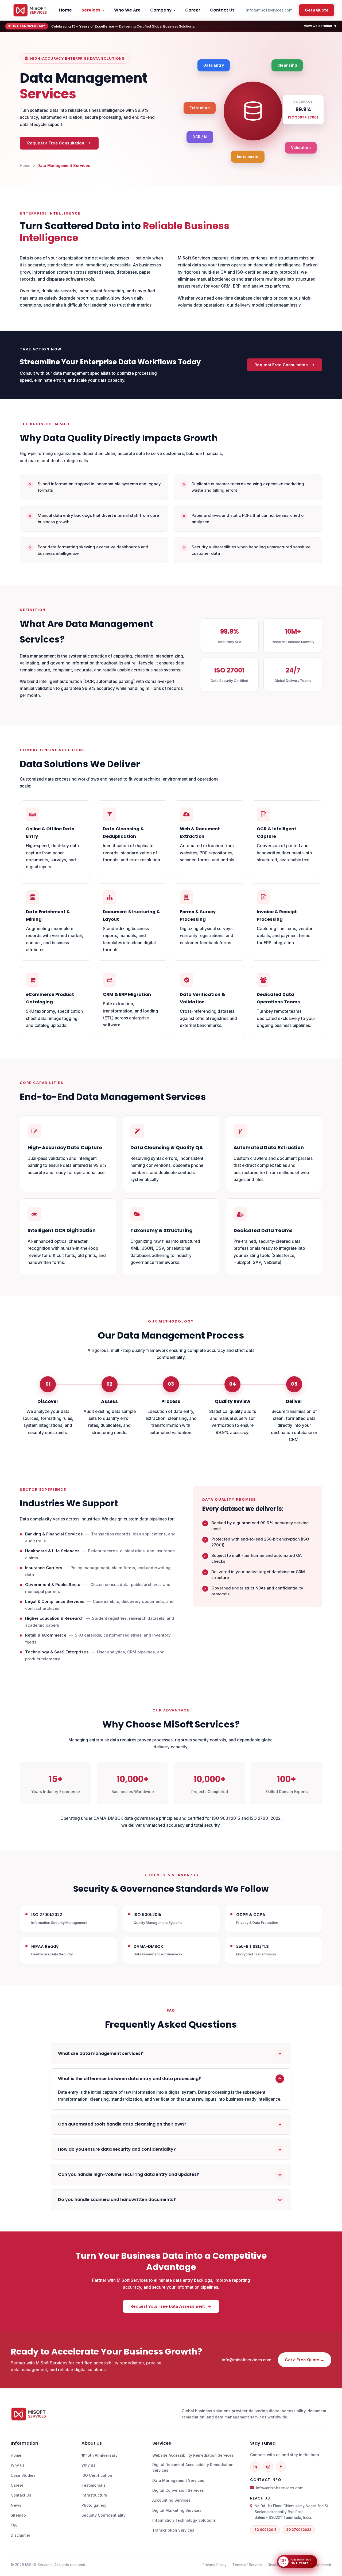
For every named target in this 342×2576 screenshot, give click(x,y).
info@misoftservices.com (269, 10)
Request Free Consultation (281, 365)
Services (91, 10)
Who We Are (127, 10)
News (16, 2505)
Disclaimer (20, 2535)
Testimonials (94, 2485)
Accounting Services (171, 2500)
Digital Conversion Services (178, 2490)
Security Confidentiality (104, 2515)
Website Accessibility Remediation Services (193, 2455)
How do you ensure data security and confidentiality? (117, 2149)
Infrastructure (94, 2495)
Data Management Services (178, 2480)
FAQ (14, 2525)
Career (193, 10)
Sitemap (18, 2515)
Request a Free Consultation (56, 143)
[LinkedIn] (255, 2467)
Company (161, 10)
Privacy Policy (215, 2565)
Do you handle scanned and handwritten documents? (117, 2199)
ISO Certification (97, 2475)
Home (65, 10)
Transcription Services (173, 2530)
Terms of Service (247, 2565)
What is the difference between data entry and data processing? (129, 2079)
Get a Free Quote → (305, 2360)
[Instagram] (268, 2467)
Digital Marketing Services (177, 2510)
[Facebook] (281, 2467)
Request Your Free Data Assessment (168, 2306)
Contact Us (222, 10)
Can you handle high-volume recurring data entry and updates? (129, 2174)
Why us (18, 2465)
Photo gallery (94, 2505)
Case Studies (23, 2475)
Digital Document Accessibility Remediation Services (193, 2467)
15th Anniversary (101, 2455)
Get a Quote (317, 10)
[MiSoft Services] (30, 10)
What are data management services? (100, 2053)
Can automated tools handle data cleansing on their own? (122, 2124)
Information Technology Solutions (184, 2520)
